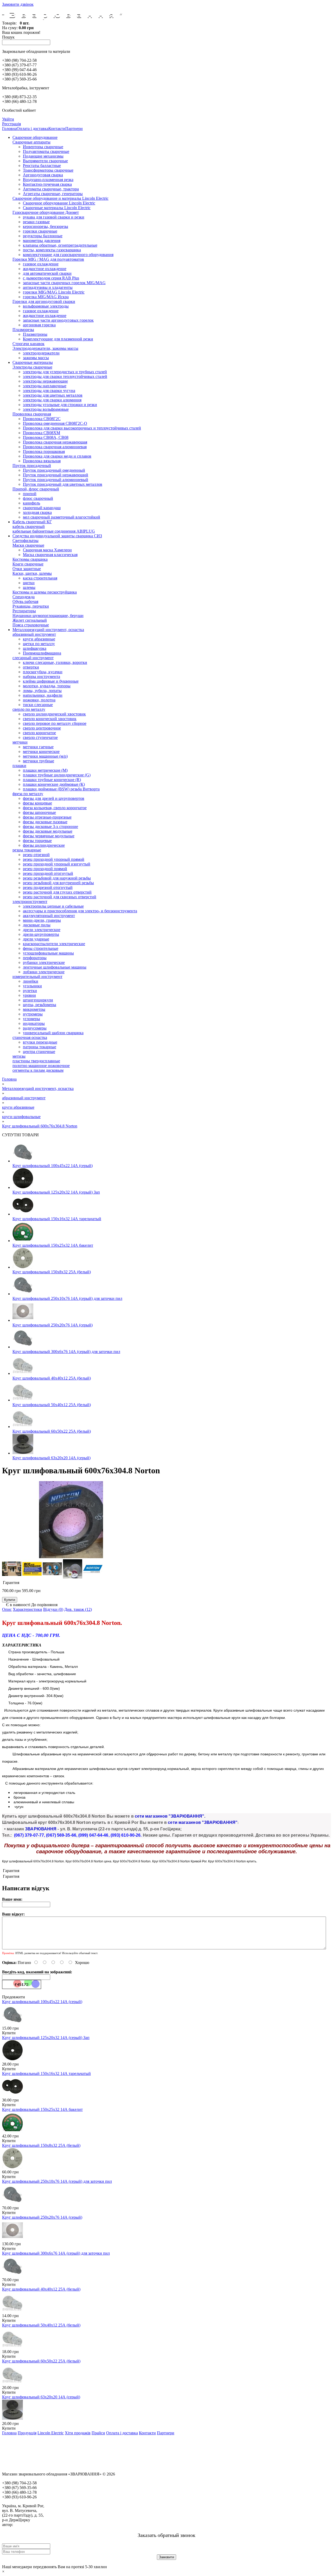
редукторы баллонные (43, 236)
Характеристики (27, 1609)
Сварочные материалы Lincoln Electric (57, 208)
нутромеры (33, 1014)
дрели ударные (36, 939)
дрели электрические (42, 930)
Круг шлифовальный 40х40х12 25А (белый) (52, 1378)
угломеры (31, 1019)
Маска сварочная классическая (50, 555)
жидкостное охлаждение (45, 269)
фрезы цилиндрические (44, 845)
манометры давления (42, 241)
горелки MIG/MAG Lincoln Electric (54, 292)
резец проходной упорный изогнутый (57, 864)
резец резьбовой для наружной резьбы (57, 878)
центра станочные (39, 1052)
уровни (29, 995)
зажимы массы (36, 358)
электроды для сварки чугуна (49, 391)
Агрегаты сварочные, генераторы (53, 194)
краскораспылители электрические (54, 944)
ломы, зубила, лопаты (42, 691)
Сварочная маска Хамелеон (47, 550)
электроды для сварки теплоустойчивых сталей (65, 376)
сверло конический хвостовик (50, 719)
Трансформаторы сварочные (48, 170)
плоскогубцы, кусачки (43, 672)
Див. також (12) (78, 1609)
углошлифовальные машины (48, 953)
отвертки (31, 667)
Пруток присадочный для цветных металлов (63, 484)
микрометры (34, 1009)
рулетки (30, 991)
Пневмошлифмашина (42, 653)
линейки (31, 981)
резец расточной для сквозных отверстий (60, 897)
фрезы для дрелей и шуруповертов (54, 798)
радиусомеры (35, 1028)
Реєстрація (11, 124)
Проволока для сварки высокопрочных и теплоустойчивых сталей (82, 428)
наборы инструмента (41, 676)
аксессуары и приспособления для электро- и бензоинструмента (80, 911)
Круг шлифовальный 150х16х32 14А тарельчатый (57, 1219)
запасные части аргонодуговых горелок (58, 320)
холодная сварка (37, 512)
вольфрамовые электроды (46, 306)
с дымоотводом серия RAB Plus (51, 278)
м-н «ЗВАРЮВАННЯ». (34, 2525)
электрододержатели (41, 353)
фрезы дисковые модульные (48, 831)
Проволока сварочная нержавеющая (55, 442)
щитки (29, 583)
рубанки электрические (44, 962)
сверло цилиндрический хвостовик (54, 714)
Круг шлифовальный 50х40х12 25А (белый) (52, 1405)
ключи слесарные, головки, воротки (55, 662)
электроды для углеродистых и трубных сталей (65, 372)
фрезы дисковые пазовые (45, 822)
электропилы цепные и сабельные (53, 906)
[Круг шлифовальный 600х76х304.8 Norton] (71, 1557)
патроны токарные (40, 1047)
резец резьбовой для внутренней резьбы (58, 883)
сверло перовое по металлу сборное (55, 723)
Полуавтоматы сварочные (46, 151)
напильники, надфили (43, 695)
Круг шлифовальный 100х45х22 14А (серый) (53, 1166)
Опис (7, 1609)
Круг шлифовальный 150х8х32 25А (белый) (52, 1272)
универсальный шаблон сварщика (53, 1033)
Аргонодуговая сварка (43, 175)
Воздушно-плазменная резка (48, 180)
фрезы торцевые (37, 841)
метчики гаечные (38, 747)
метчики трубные (39, 761)
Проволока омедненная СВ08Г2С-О (55, 423)
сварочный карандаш (42, 508)
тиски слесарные (38, 705)
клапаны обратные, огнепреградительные (60, 245)
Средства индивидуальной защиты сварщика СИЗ (57, 536)
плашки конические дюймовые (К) (54, 784)
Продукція (27, 2433)
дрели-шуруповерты (41, 934)
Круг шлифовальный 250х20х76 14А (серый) (53, 1325)
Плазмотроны (35, 334)
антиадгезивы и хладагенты (48, 287)
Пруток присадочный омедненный (54, 470)
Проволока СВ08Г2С (42, 419)
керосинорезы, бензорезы (46, 226)
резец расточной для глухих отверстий (57, 892)
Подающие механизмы (43, 156)
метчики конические (41, 751)
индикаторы (34, 1023)
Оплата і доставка (33, 129)
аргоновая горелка (39, 325)
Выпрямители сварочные (45, 161)
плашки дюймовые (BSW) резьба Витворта (61, 789)
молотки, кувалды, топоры (47, 686)
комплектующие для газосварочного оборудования (68, 255)
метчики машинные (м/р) (45, 756)
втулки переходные (40, 1042)
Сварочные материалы (33, 362)
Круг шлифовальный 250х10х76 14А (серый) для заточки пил (67, 1298)
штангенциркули (38, 1000)
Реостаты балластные (42, 166)
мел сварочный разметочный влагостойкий (62, 517)
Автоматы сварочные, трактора (51, 189)
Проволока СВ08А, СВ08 (46, 437)
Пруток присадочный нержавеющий (56, 475)
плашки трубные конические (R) (52, 780)
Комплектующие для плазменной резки (58, 339)
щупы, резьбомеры (40, 1005)
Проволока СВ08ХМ (41, 433)
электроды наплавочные (45, 386)
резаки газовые (36, 222)
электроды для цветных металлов (53, 395)
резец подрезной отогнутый (48, 887)
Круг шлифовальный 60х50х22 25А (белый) (52, 1431)
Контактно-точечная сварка (47, 184)
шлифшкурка (35, 648)
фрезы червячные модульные (49, 836)
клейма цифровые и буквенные (51, 681)
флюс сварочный (38, 498)
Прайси (98, 2433)
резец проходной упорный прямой (54, 859)
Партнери (74, 129)
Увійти (8, 119)
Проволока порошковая (44, 451)
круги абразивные (39, 639)
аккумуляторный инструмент (49, 916)
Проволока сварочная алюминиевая (55, 447)
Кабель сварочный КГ (32, 522)
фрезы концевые (37, 803)
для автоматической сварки (47, 273)
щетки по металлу (39, 644)
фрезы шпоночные (39, 812)
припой (30, 494)
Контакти (57, 129)
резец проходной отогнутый (48, 873)
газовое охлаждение (41, 264)
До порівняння (44, 1605)
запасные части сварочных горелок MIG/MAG (64, 283)
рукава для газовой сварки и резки (54, 217)
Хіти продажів (78, 2433)
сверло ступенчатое (40, 737)
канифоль (31, 503)
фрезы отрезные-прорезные (47, 817)
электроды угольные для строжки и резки (60, 405)
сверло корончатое (39, 733)
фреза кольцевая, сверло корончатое (55, 808)
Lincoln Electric (51, 2433)
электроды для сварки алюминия (52, 400)
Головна (9, 129)
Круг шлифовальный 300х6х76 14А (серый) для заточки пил (66, 1352)
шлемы (29, 587)
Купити (9, 2033)
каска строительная (40, 578)
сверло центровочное (42, 728)
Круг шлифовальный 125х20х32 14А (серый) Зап (56, 1192)
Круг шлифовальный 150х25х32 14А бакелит (53, 1245)
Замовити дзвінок (18, 4)
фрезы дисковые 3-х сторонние (50, 827)
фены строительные (41, 948)
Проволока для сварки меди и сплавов (57, 456)
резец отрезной (36, 855)
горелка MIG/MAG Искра (46, 297)
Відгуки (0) (53, 1609)
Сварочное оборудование (35, 137)
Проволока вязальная (42, 461)
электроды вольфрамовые (46, 409)
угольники (32, 986)
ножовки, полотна (39, 700)
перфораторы (35, 958)
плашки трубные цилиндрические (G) (57, 775)
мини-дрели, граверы (42, 920)
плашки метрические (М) (45, 770)
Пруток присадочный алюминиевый (56, 480)
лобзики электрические (44, 972)
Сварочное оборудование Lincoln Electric (59, 203)
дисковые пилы (37, 925)
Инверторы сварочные (43, 147)
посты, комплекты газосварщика (52, 250)
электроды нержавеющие (45, 381)
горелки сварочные (40, 231)
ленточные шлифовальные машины (55, 967)
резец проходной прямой (45, 869)
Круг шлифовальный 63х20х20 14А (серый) (52, 1458)
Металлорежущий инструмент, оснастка (48, 630)
